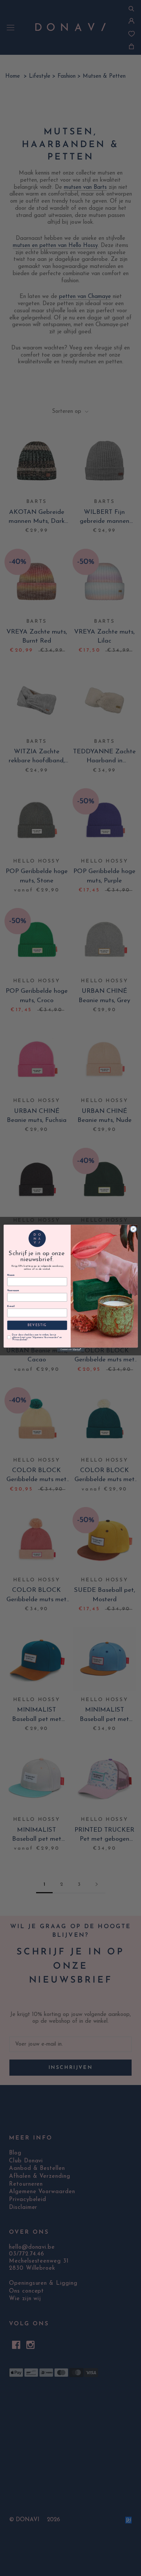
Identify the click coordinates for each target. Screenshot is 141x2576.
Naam (11, 1275)
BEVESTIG (37, 1325)
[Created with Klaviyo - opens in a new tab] (70, 1350)
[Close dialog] (133, 1229)
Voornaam (13, 1291)
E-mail (11, 1306)
